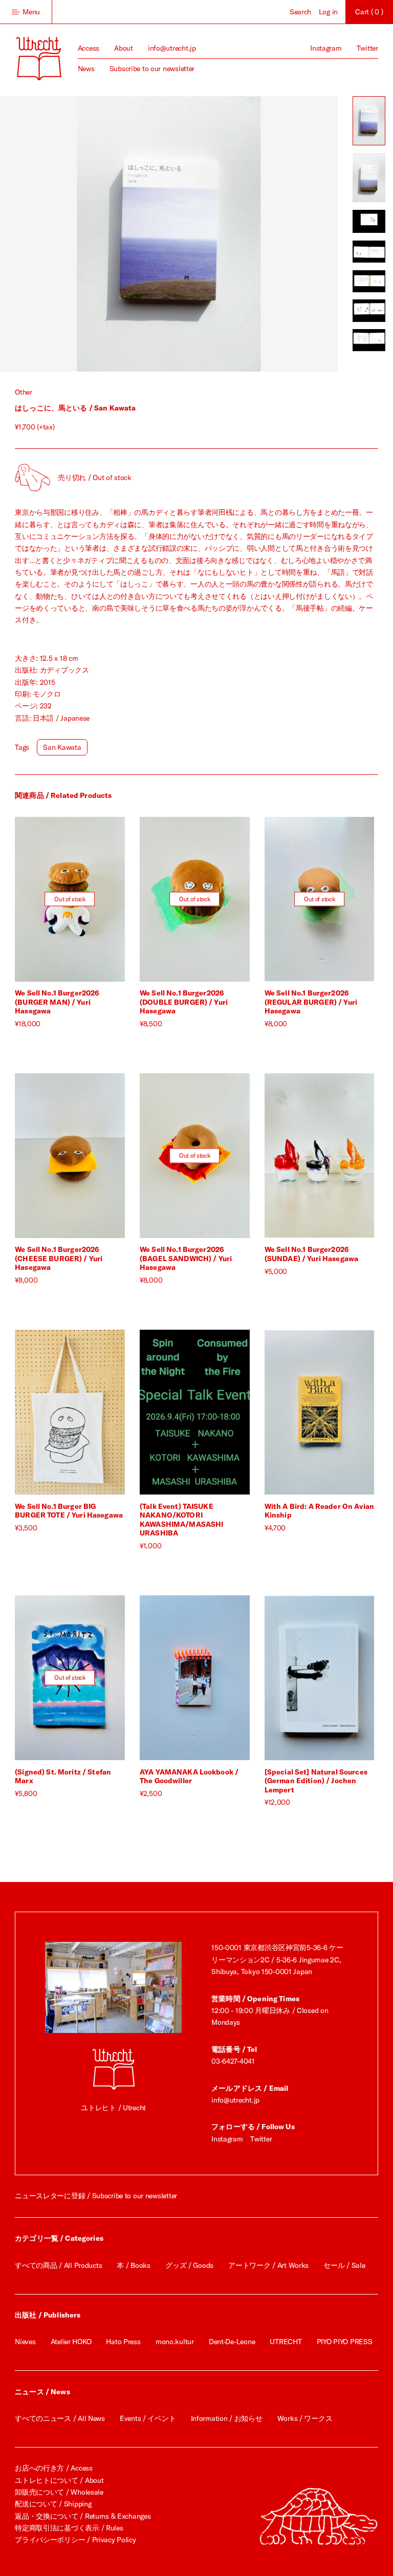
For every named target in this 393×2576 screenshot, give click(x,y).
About (124, 48)
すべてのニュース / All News (60, 2418)
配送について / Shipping (53, 2504)
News (86, 69)
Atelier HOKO (71, 2342)
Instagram (326, 48)
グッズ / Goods (189, 2265)
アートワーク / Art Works (268, 2265)
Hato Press (123, 2342)
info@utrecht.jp (172, 48)
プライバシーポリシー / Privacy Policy (75, 2540)
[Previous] (84, 234)
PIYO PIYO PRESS (345, 2342)
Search (300, 12)
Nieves (25, 2342)
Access (89, 48)
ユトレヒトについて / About (59, 2480)
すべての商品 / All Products (58, 2265)
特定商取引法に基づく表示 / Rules (69, 2528)
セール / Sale (344, 2265)
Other (24, 392)
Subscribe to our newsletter (152, 69)
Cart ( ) (369, 12)
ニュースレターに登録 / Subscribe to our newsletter (96, 2196)
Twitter (367, 48)
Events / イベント (148, 2418)
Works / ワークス (305, 2418)
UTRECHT (286, 2342)
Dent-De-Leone (232, 2342)
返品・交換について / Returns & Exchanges (83, 2516)
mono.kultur (175, 2342)
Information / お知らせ (227, 2418)
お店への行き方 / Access (54, 2468)
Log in (328, 12)
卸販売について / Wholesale (59, 2492)
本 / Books (133, 2265)
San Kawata (62, 747)
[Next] (253, 234)
